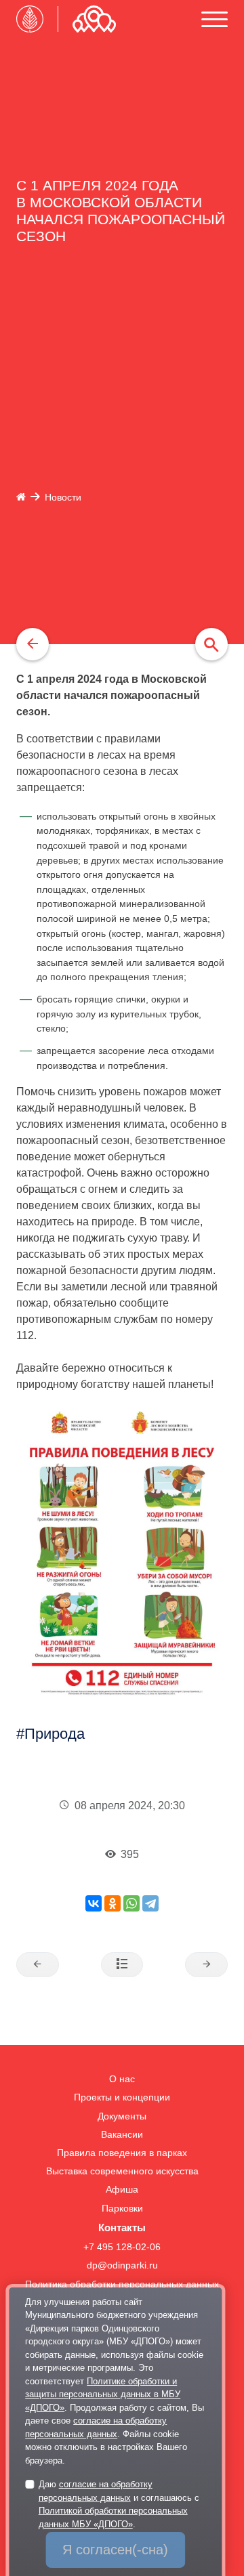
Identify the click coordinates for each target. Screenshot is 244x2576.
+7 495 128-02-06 (122, 2247)
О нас (122, 2079)
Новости (63, 498)
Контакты (122, 2227)
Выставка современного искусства (122, 2171)
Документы (122, 2116)
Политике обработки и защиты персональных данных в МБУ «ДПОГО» (103, 2394)
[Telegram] (150, 1903)
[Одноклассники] (113, 1903)
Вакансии (122, 2135)
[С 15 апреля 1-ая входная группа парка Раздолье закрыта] (206, 1965)
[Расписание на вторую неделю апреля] (38, 1965)
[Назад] (33, 644)
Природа (55, 1734)
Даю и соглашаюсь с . (119, 2504)
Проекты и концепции (122, 2097)
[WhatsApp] (131, 1903)
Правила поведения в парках (122, 2153)
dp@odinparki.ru (122, 2265)
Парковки (122, 2209)
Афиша (122, 2190)
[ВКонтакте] (94, 1903)
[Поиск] (211, 644)
